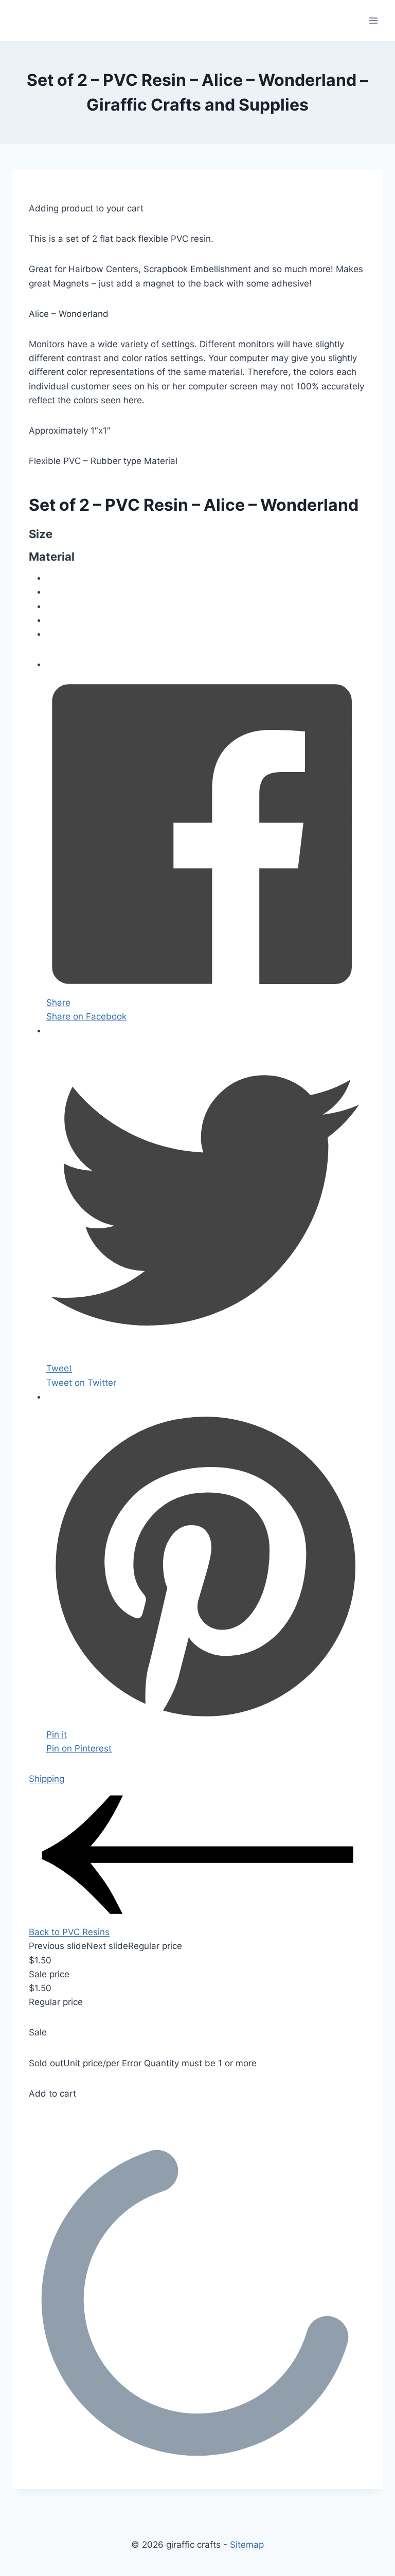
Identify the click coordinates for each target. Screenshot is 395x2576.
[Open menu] (373, 20)
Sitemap (247, 2545)
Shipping (47, 1779)
